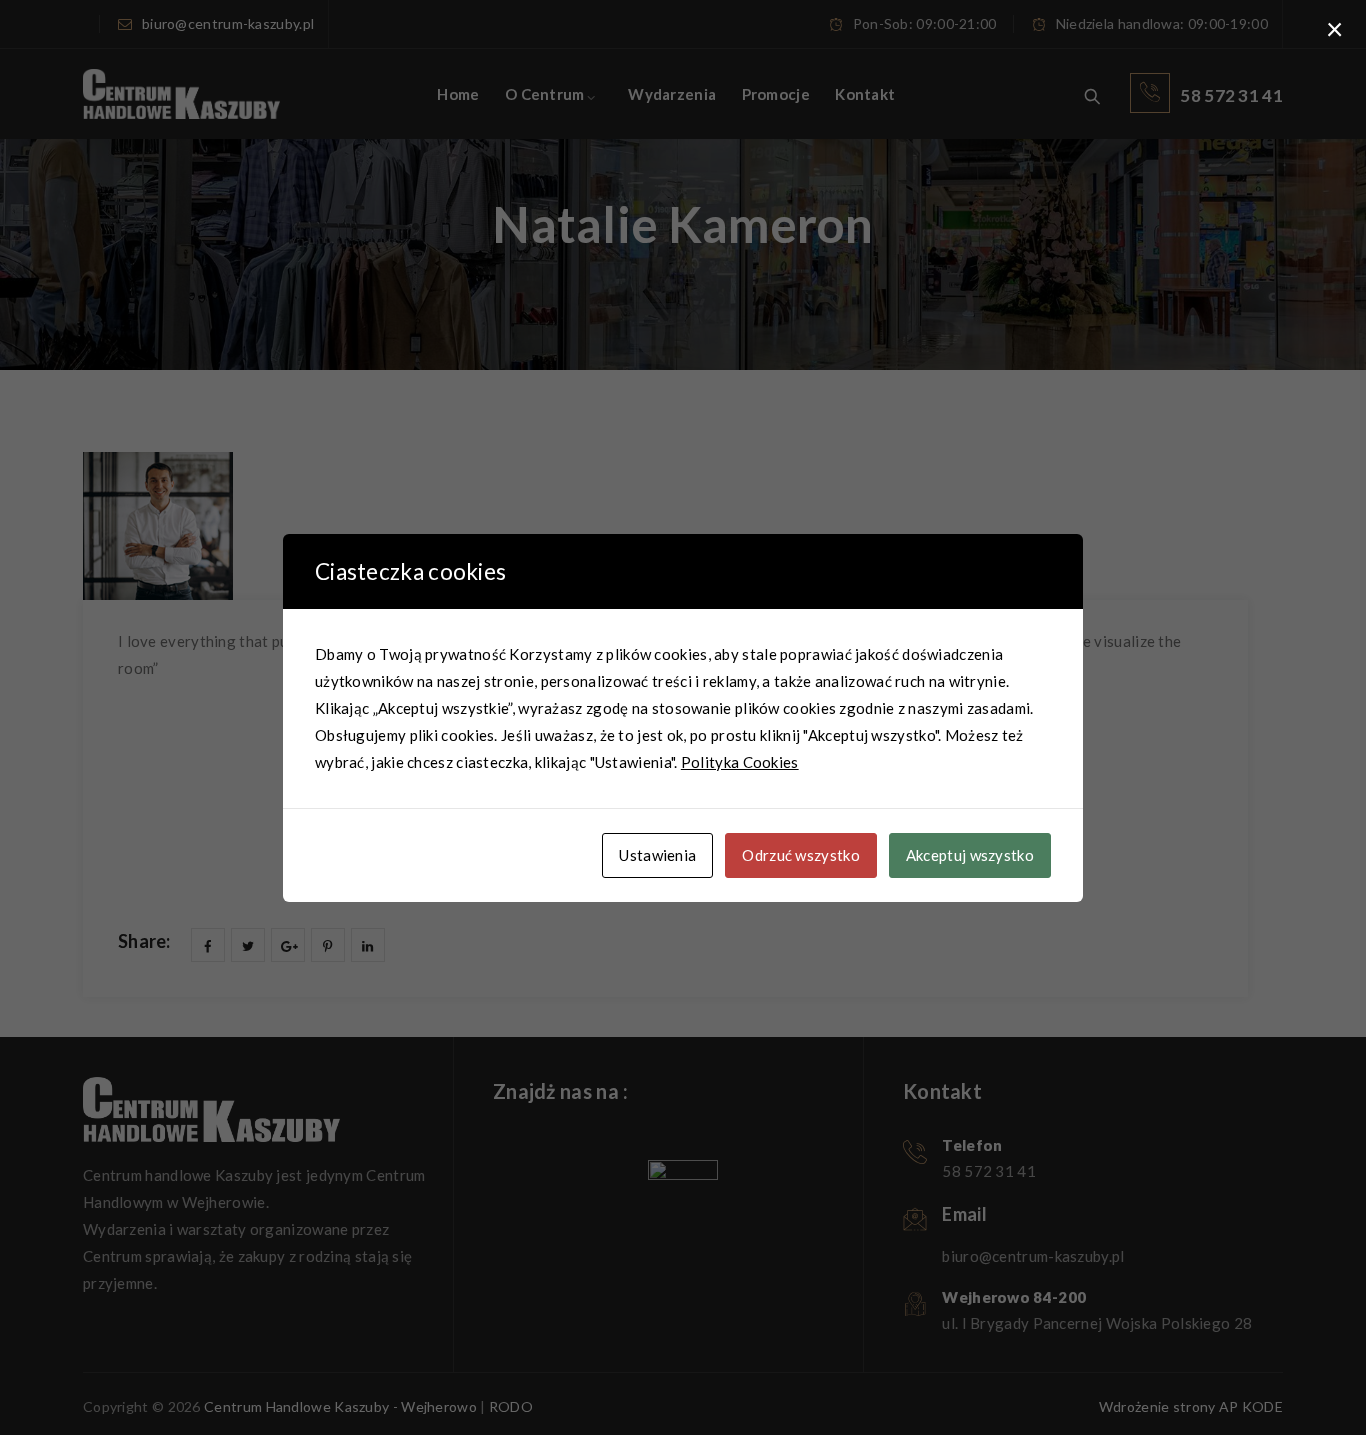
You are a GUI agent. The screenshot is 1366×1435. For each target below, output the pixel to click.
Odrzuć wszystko (801, 855)
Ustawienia (657, 855)
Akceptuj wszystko (970, 855)
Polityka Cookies (740, 762)
